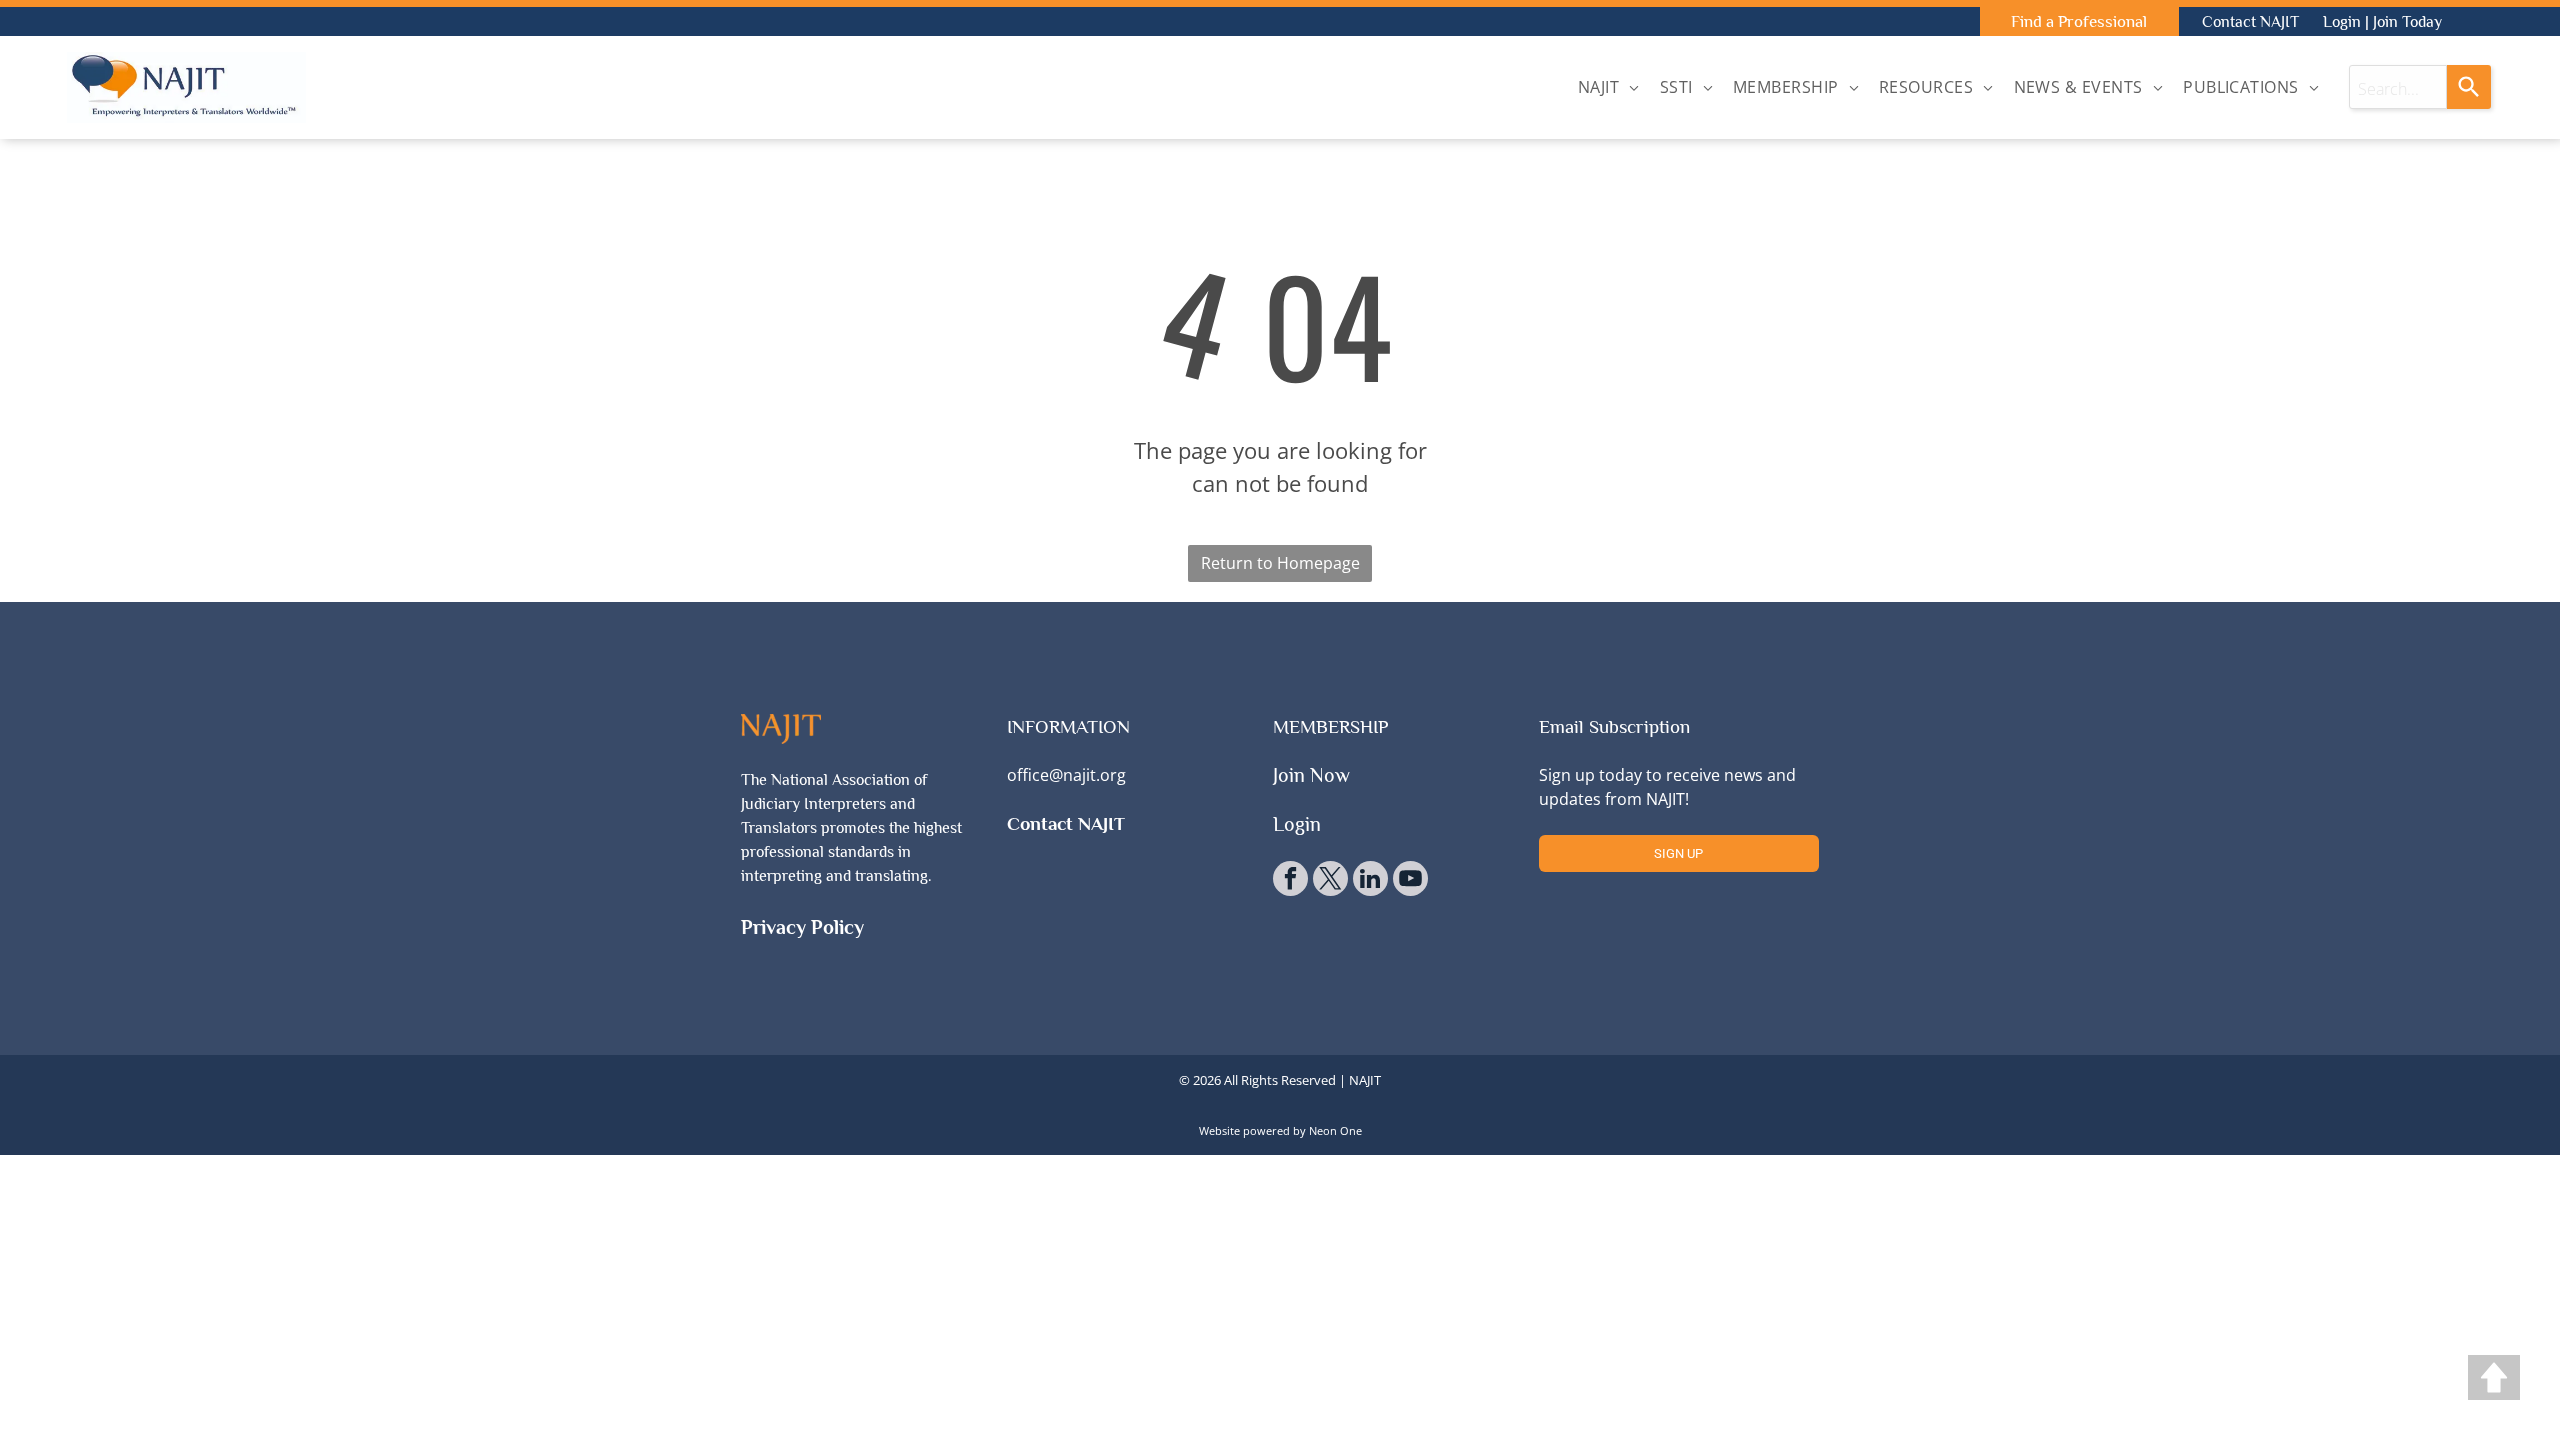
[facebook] (1290, 881)
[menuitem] (1609, 87)
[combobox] (2398, 87)
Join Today (2407, 22)
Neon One (1335, 1130)
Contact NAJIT (2250, 22)
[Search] (2469, 87)
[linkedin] (1370, 881)
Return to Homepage (1280, 563)
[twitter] (1330, 881)
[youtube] (1410, 881)
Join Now (1311, 775)
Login (2342, 22)
